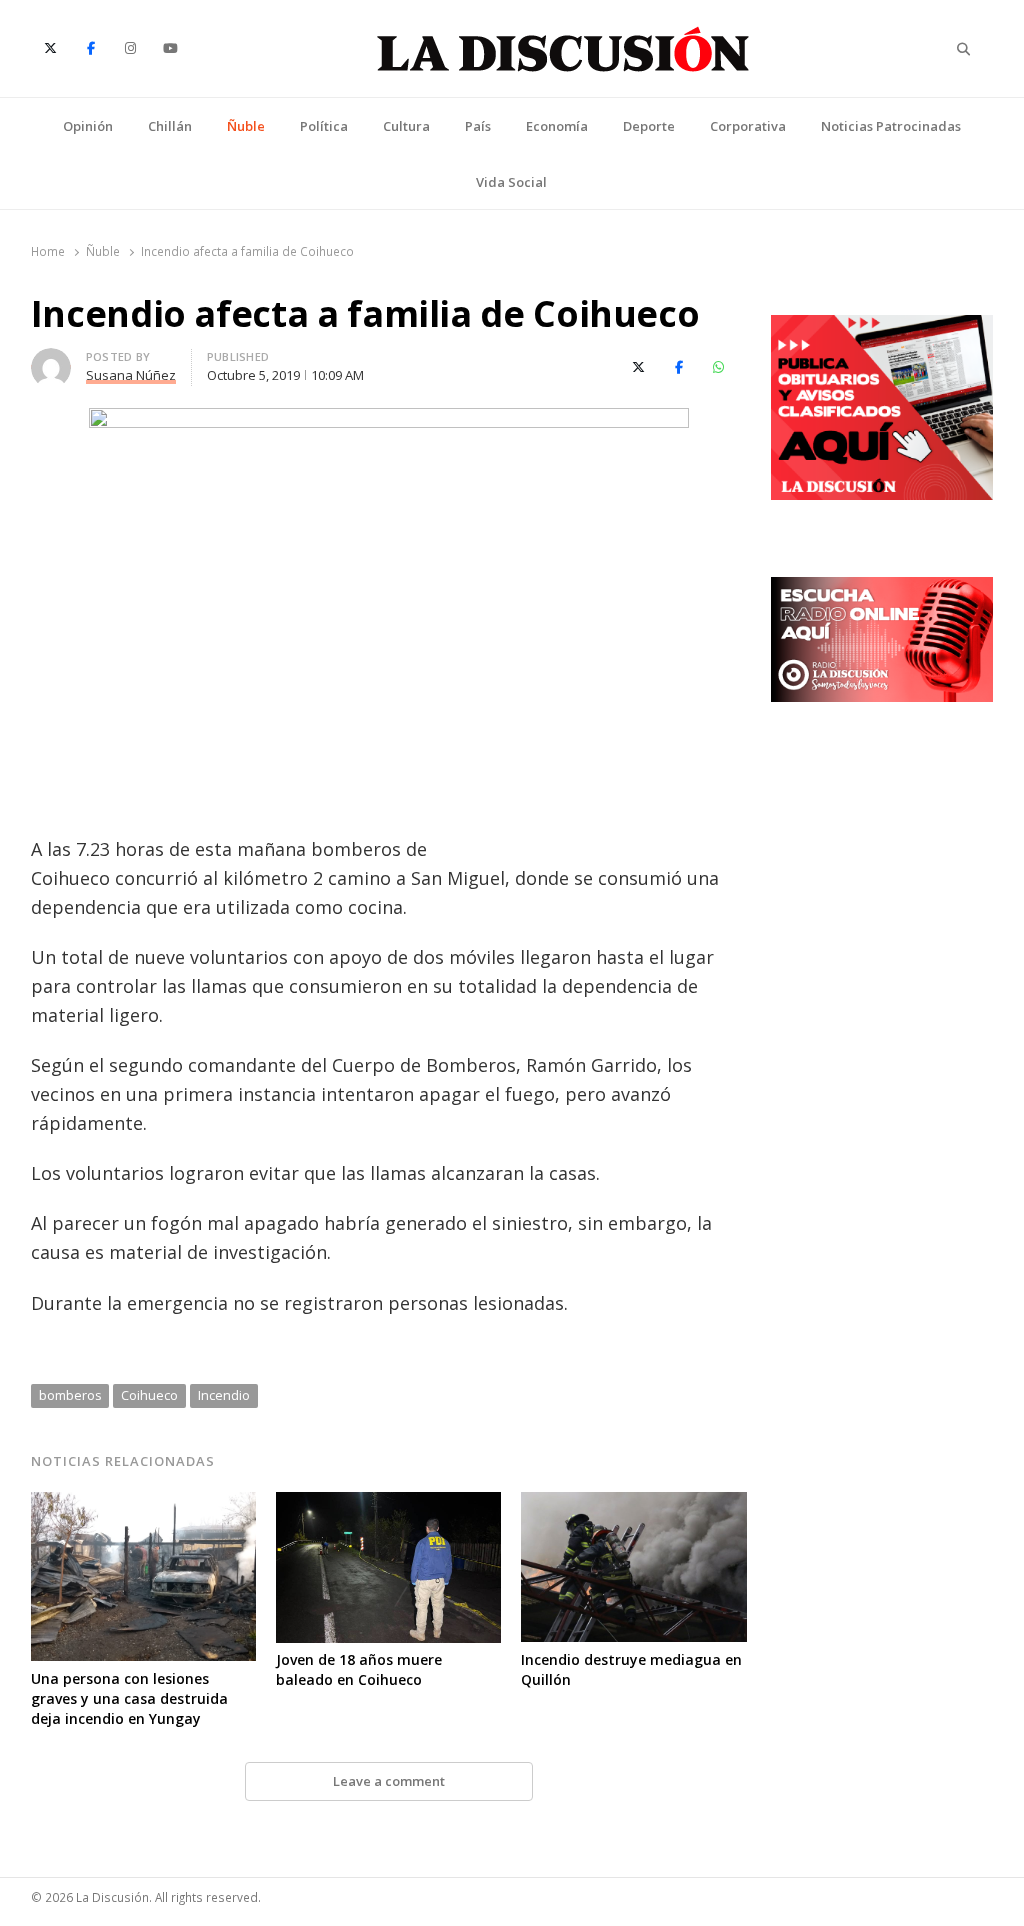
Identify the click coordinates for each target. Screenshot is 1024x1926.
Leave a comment (389, 1781)
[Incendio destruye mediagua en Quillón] (633, 1504)
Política (324, 126)
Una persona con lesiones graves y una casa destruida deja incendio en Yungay (129, 1698)
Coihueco (149, 1395)
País (478, 126)
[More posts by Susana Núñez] (51, 360)
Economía (557, 126)
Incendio (224, 1395)
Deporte (649, 126)
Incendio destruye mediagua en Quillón (631, 1669)
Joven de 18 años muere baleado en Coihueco (359, 1669)
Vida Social (511, 182)
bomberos (70, 1395)
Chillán (170, 126)
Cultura (406, 126)
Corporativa (748, 126)
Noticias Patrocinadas (891, 126)
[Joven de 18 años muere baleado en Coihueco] (388, 1504)
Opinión (88, 126)
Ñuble (246, 126)
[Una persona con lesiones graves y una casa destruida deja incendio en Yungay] (143, 1504)
